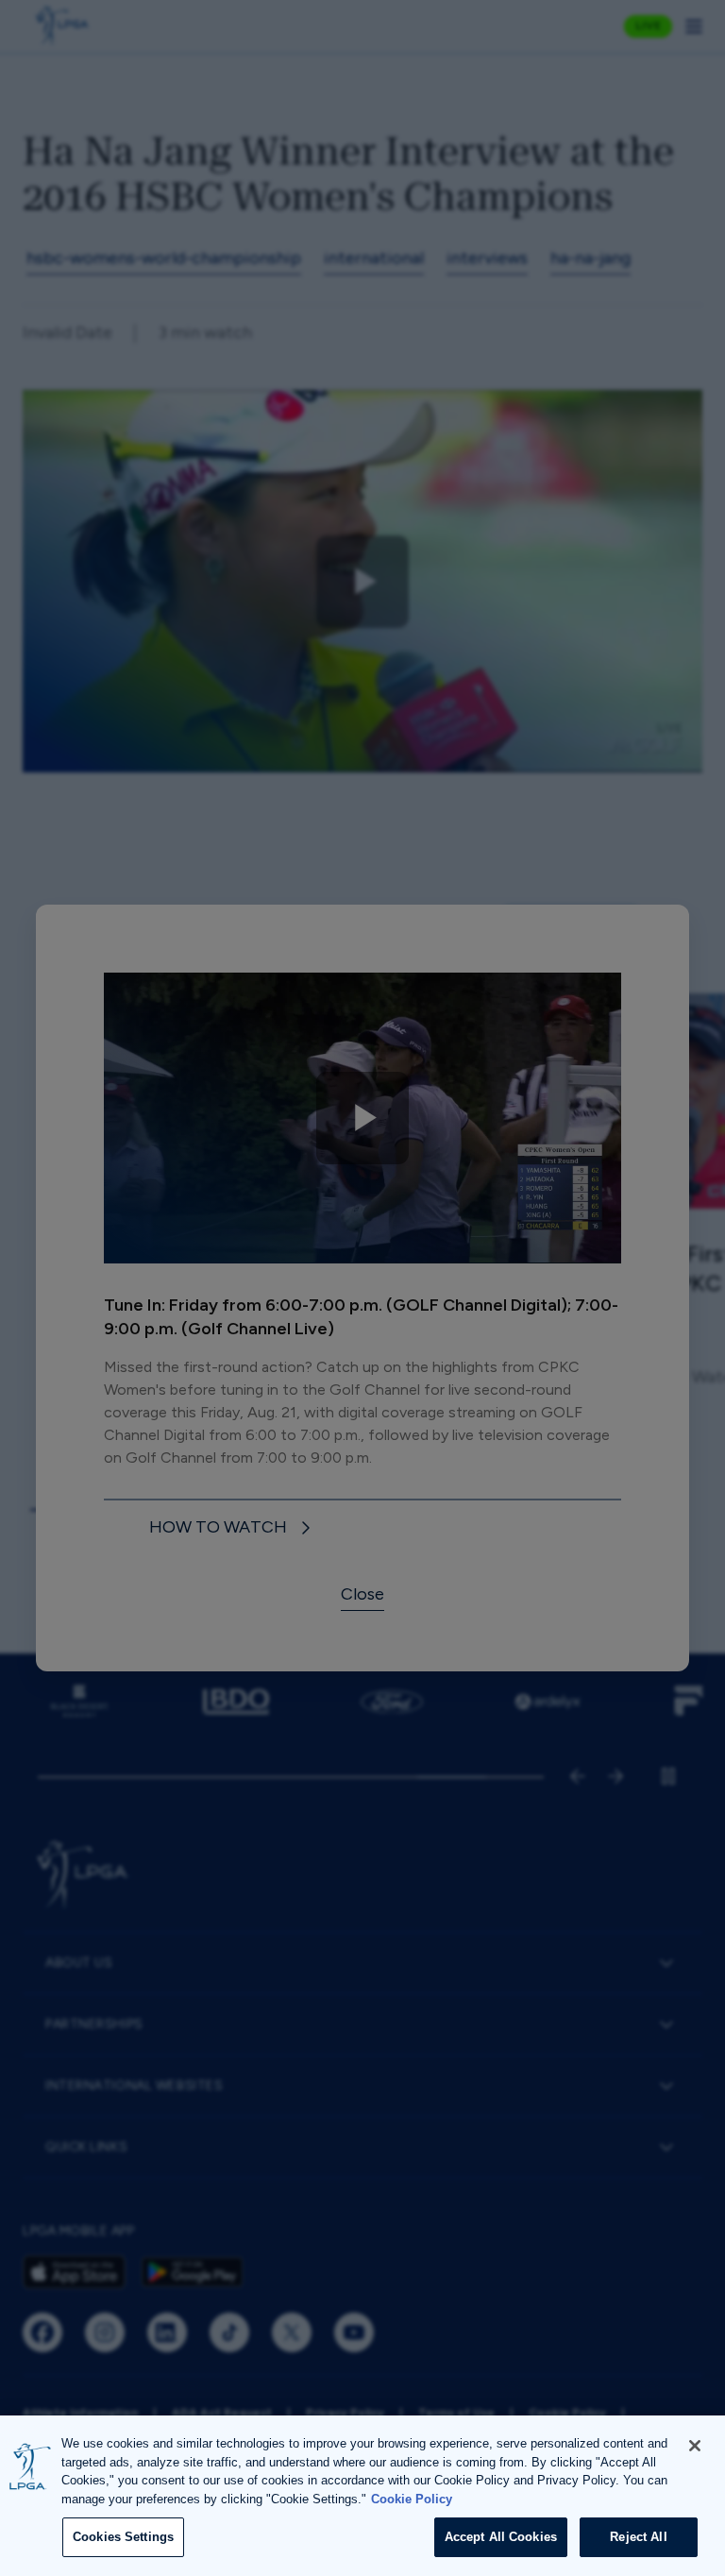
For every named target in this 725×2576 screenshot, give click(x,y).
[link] (233, 1528)
